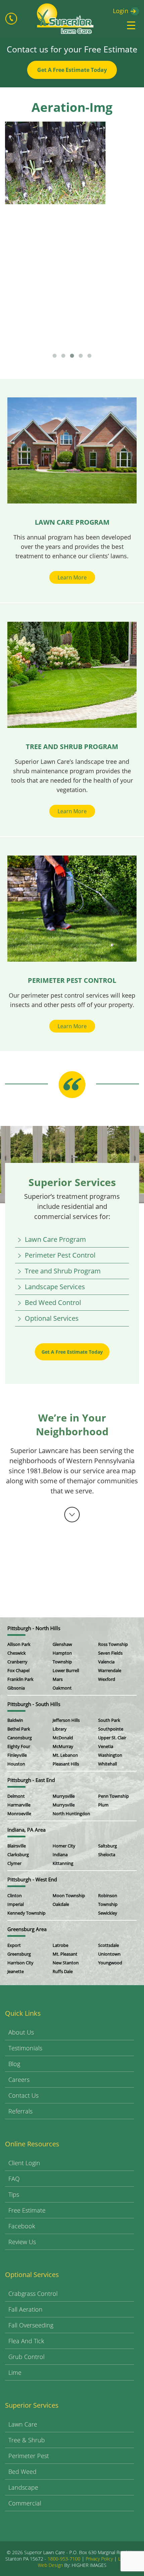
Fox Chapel (18, 1670)
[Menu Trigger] (131, 25)
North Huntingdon (71, 1814)
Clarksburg (18, 1854)
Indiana (60, 1854)
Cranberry (17, 1662)
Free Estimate (27, 2210)
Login (121, 11)
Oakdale (61, 1904)
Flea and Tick (26, 2341)
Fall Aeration (25, 2309)
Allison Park (19, 1644)
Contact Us (23, 2095)
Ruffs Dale (63, 1971)
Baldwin (15, 1720)
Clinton (15, 1895)
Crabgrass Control (33, 2294)
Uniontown (109, 1954)
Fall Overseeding (31, 2325)
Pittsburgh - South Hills (34, 1704)
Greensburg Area (27, 1929)
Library (60, 1729)
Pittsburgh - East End (31, 1780)
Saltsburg (107, 1846)
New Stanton (66, 1963)
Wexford (107, 1679)
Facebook (22, 2226)
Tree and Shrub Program (63, 1271)
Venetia (106, 1746)
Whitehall (107, 1764)
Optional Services (52, 1318)
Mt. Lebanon (65, 1755)
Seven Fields (110, 1653)
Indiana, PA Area (26, 1830)
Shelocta (107, 1854)
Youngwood (110, 1963)
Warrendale (110, 1670)
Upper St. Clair (112, 1738)
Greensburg (19, 1954)
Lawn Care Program (55, 1239)
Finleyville (17, 1755)
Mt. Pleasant (65, 1954)
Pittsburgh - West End (32, 1879)
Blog (14, 2064)
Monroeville (19, 1814)
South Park (109, 1720)
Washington (110, 1755)
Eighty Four (19, 1746)
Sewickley (108, 1913)
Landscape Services (55, 1287)
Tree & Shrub (27, 2440)
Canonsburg (20, 1738)
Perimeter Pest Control (60, 1255)
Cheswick (17, 1653)
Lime (15, 2372)
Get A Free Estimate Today (72, 70)
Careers (19, 2080)
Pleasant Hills (66, 1764)
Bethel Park (19, 1729)
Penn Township (114, 1796)
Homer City (64, 1846)
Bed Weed (22, 2472)
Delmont (16, 1796)
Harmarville (19, 1805)
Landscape (23, 2487)
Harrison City (20, 1963)
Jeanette (16, 1971)
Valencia (106, 1662)
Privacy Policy (99, 2559)
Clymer (14, 1863)
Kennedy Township (26, 1913)
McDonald (63, 1738)
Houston (16, 1764)
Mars (58, 1679)
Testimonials (25, 2048)
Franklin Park (20, 1679)
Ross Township (113, 1644)
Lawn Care (23, 2424)
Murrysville (64, 1796)
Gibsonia (16, 1688)
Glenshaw (62, 1644)
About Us (21, 2032)
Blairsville (17, 1846)
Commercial (25, 2503)
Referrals (20, 2111)
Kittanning (63, 1863)
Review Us (22, 2242)
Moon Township (69, 1895)
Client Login (24, 2163)
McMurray (63, 1746)
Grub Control (26, 2357)
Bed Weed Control (53, 1302)
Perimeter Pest (29, 2456)
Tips (14, 2194)
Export (14, 1945)
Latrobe (60, 1945)
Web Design (50, 2565)
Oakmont (62, 1688)
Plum (103, 1805)
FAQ (14, 2179)
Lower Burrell (66, 1670)
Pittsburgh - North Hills (34, 1628)
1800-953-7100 (64, 2559)
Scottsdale (109, 1945)
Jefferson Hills (66, 1720)
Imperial (16, 1904)
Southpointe (111, 1729)
